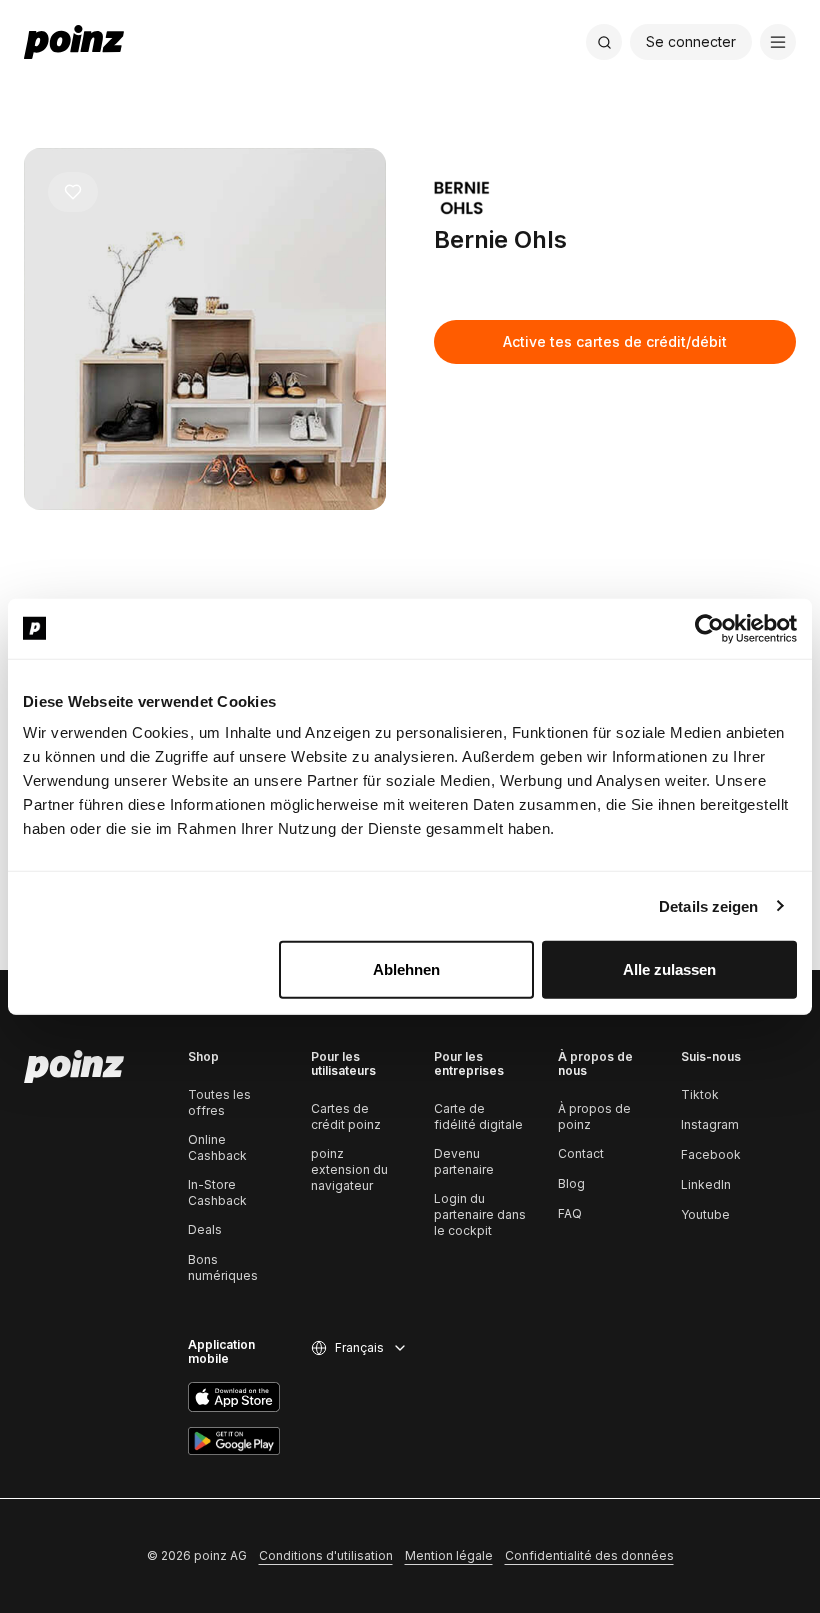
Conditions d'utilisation (326, 1555)
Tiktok (700, 1094)
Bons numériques (223, 1267)
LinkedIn (706, 1184)
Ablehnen (406, 969)
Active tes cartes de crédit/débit (615, 341)
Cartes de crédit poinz (346, 1116)
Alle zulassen (669, 969)
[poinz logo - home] (74, 42)
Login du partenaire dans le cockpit (480, 1214)
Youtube (705, 1214)
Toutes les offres (219, 1102)
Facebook (711, 1154)
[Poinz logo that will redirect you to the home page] (74, 1067)
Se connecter (691, 41)
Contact (581, 1153)
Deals (205, 1229)
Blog (571, 1183)
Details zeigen (708, 905)
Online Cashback (217, 1147)
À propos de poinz (594, 1116)
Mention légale (449, 1555)
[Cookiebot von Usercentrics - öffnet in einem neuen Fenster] (709, 628)
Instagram (710, 1124)
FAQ (570, 1213)
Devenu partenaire (464, 1161)
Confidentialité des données (589, 1555)
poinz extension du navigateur (349, 1169)
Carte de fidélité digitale (478, 1116)
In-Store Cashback (217, 1192)
